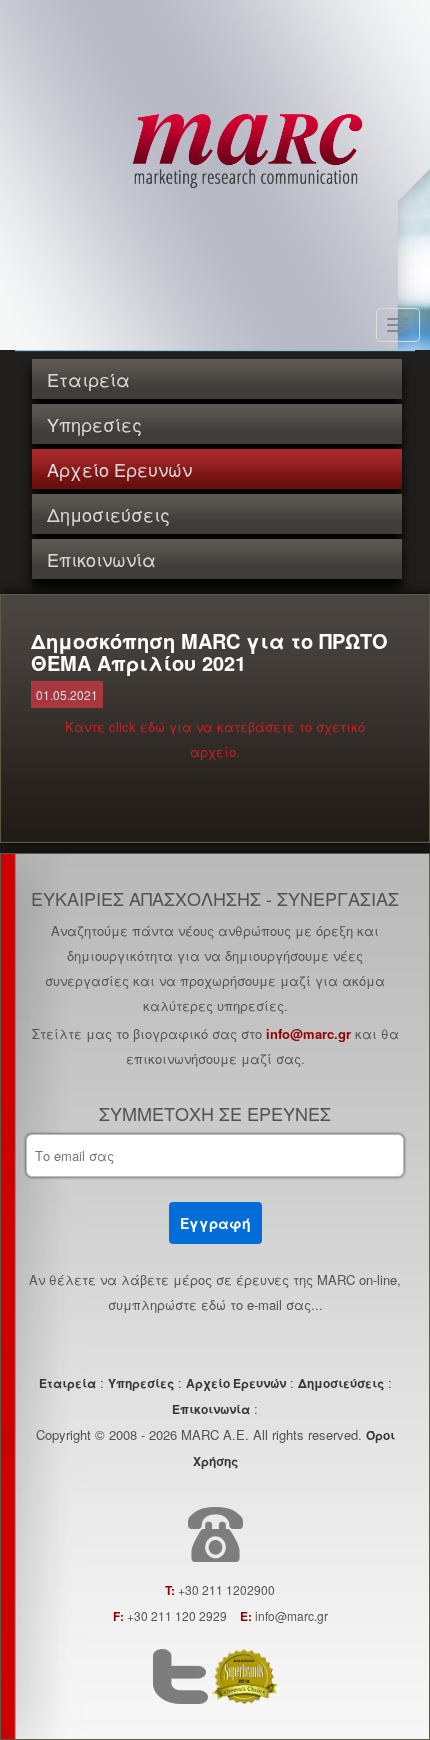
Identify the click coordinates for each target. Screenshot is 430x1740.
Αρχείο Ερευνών (119, 469)
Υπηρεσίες (94, 424)
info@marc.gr (308, 1033)
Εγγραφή (215, 1223)
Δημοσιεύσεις (108, 514)
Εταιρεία (88, 379)
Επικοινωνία (101, 559)
